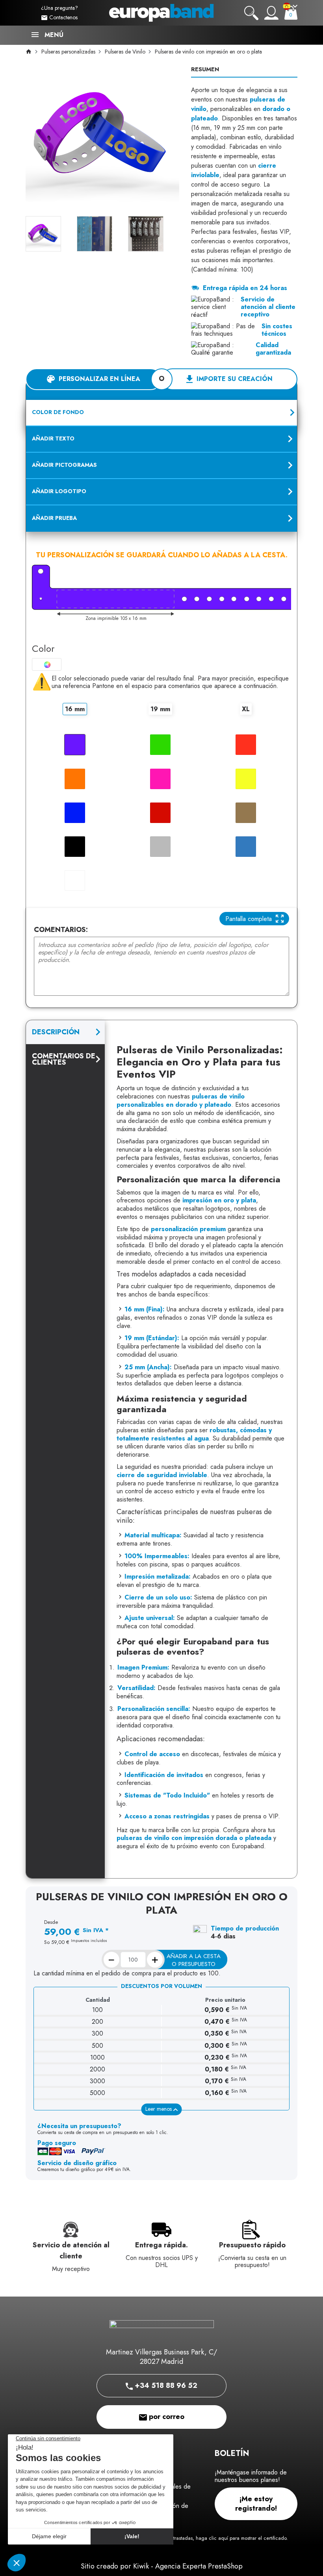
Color (43, 648)
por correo (166, 2417)
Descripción (56, 1032)
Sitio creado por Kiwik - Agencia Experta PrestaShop (162, 2566)
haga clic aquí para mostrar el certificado (241, 2538)
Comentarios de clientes (64, 1059)
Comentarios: (61, 930)
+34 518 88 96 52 (165, 2386)
